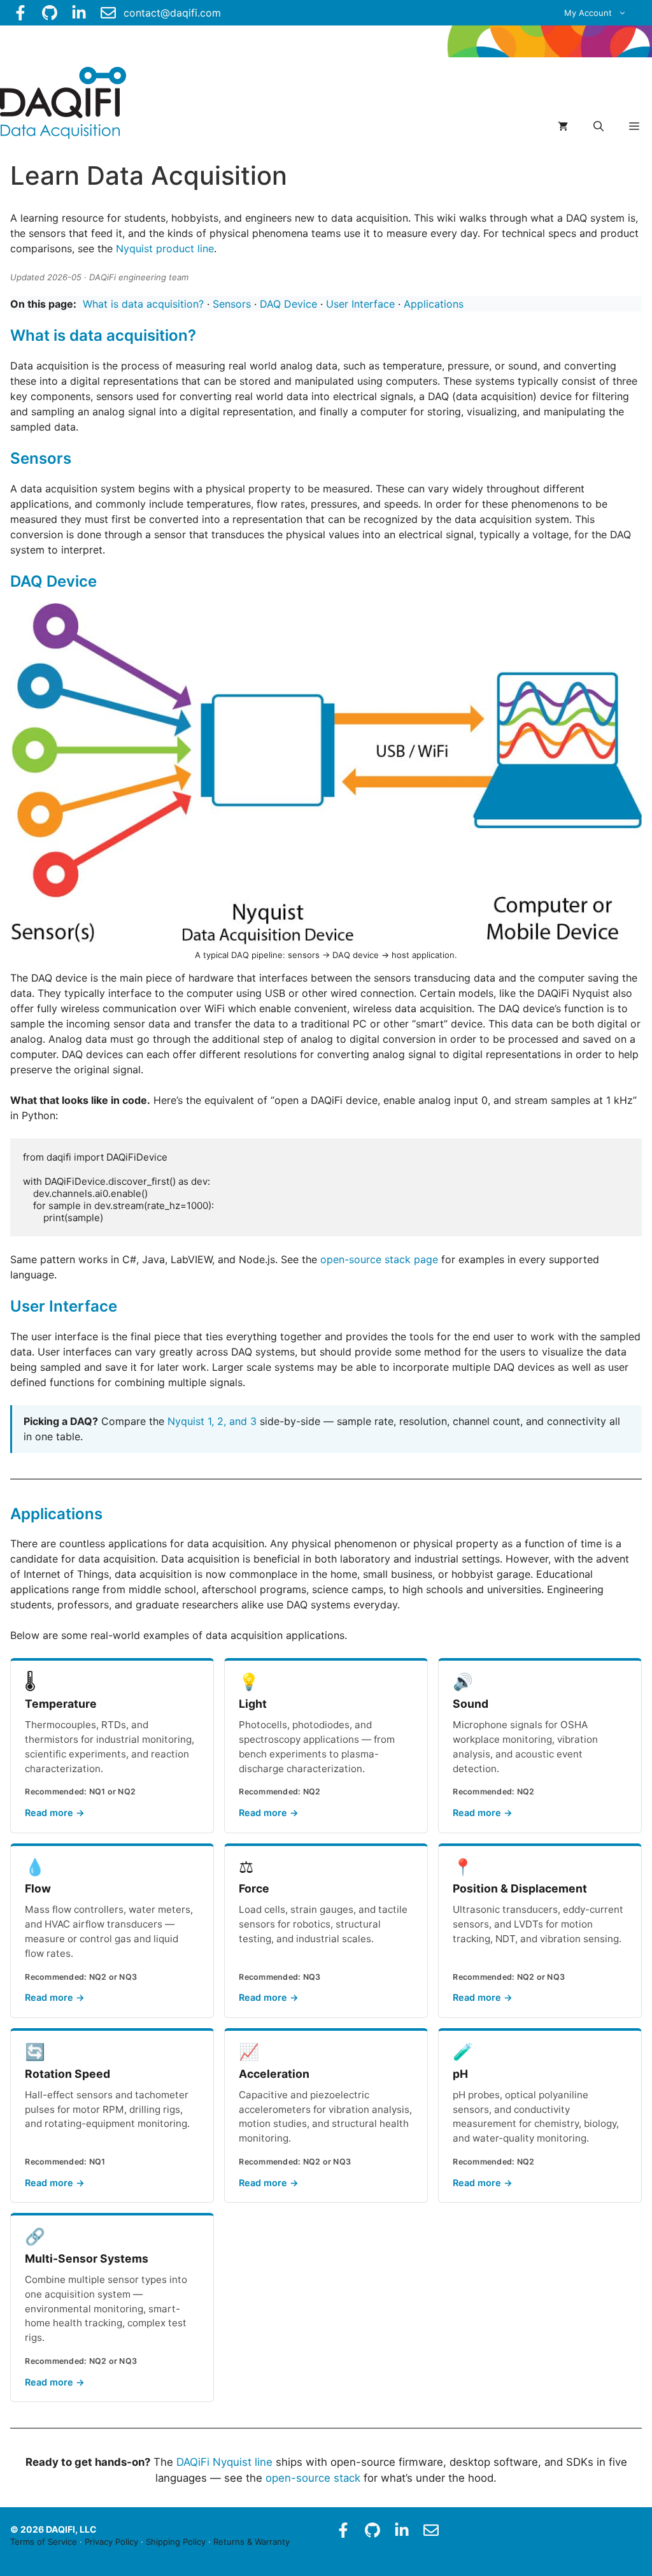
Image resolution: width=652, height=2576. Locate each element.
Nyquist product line (165, 248)
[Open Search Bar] (599, 126)
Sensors (232, 304)
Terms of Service (44, 2542)
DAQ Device (288, 304)
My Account (588, 13)
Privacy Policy (111, 2542)
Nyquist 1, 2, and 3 (212, 1421)
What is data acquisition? (143, 304)
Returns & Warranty (252, 2542)
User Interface (360, 304)
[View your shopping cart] (563, 126)
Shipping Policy (176, 2542)
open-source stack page (379, 1259)
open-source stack (313, 2478)
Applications (434, 304)
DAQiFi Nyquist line (224, 2462)
